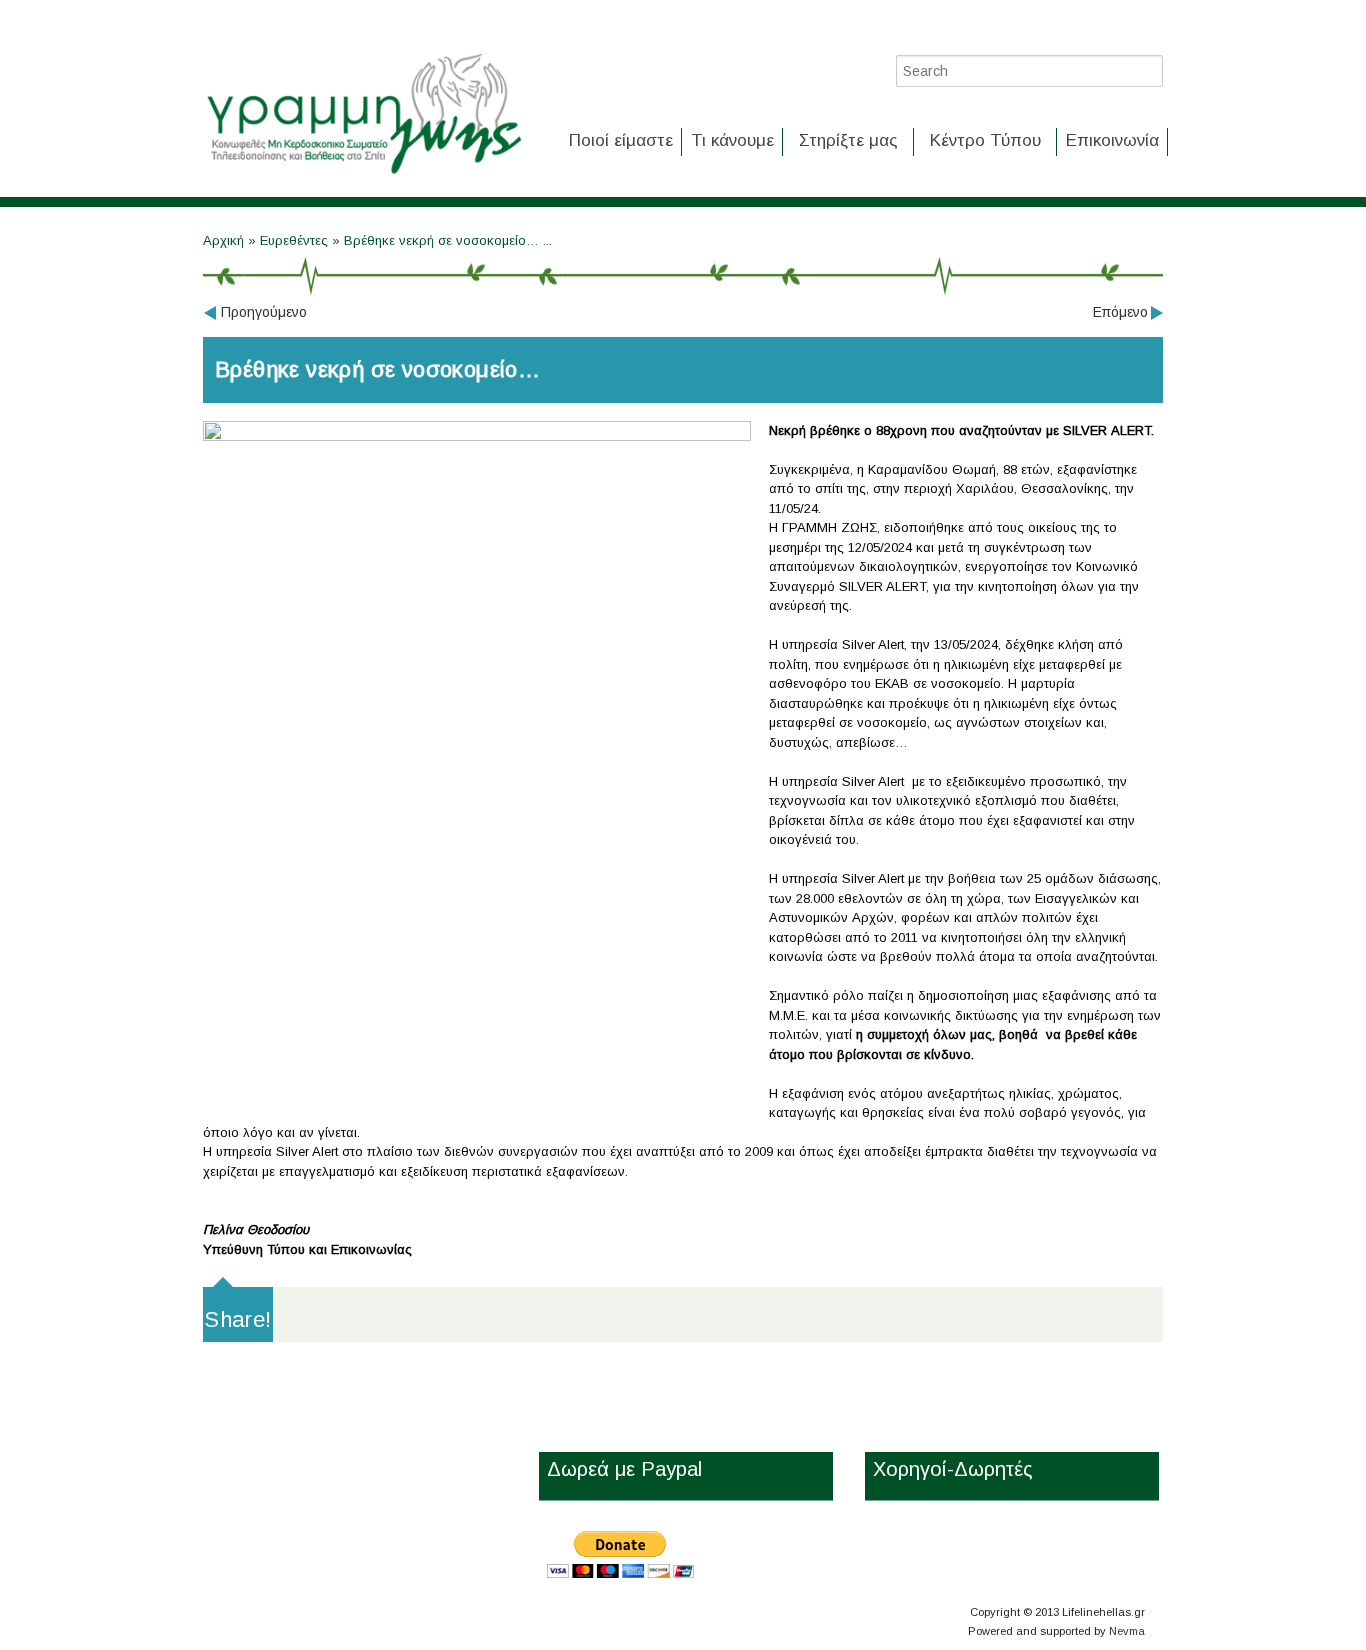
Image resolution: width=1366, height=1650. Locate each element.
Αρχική (225, 240)
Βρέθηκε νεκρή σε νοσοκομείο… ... (448, 240)
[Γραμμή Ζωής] (363, 175)
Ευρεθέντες (294, 240)
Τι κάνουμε (732, 140)
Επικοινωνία (1112, 140)
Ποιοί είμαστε (621, 140)
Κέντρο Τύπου (985, 140)
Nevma (1127, 1631)
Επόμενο (1120, 312)
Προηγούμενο (264, 312)
